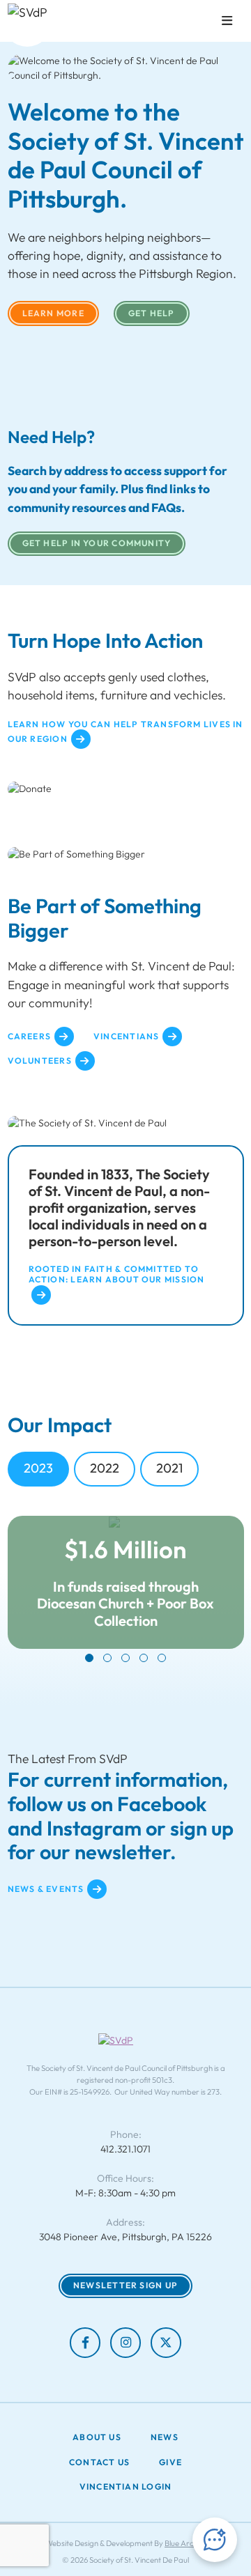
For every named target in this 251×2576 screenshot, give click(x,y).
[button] (89, 1658)
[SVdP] (27, 22)
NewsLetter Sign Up (125, 2285)
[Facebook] (85, 2343)
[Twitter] (166, 2343)
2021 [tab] (169, 1468)
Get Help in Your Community (97, 543)
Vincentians (126, 1036)
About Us (97, 2437)
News (165, 2437)
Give (170, 2462)
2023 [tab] (38, 1468)
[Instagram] (125, 2343)
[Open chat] (215, 2540)
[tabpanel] (126, 1589)
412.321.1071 (125, 2149)
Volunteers (40, 1061)
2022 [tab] (105, 1468)
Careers (30, 1036)
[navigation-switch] (227, 21)
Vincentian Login (126, 2487)
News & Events (46, 1889)
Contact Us (99, 2462)
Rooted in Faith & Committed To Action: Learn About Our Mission (117, 1274)
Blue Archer (185, 2543)
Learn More (53, 313)
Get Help (152, 313)
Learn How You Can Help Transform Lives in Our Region (125, 732)
